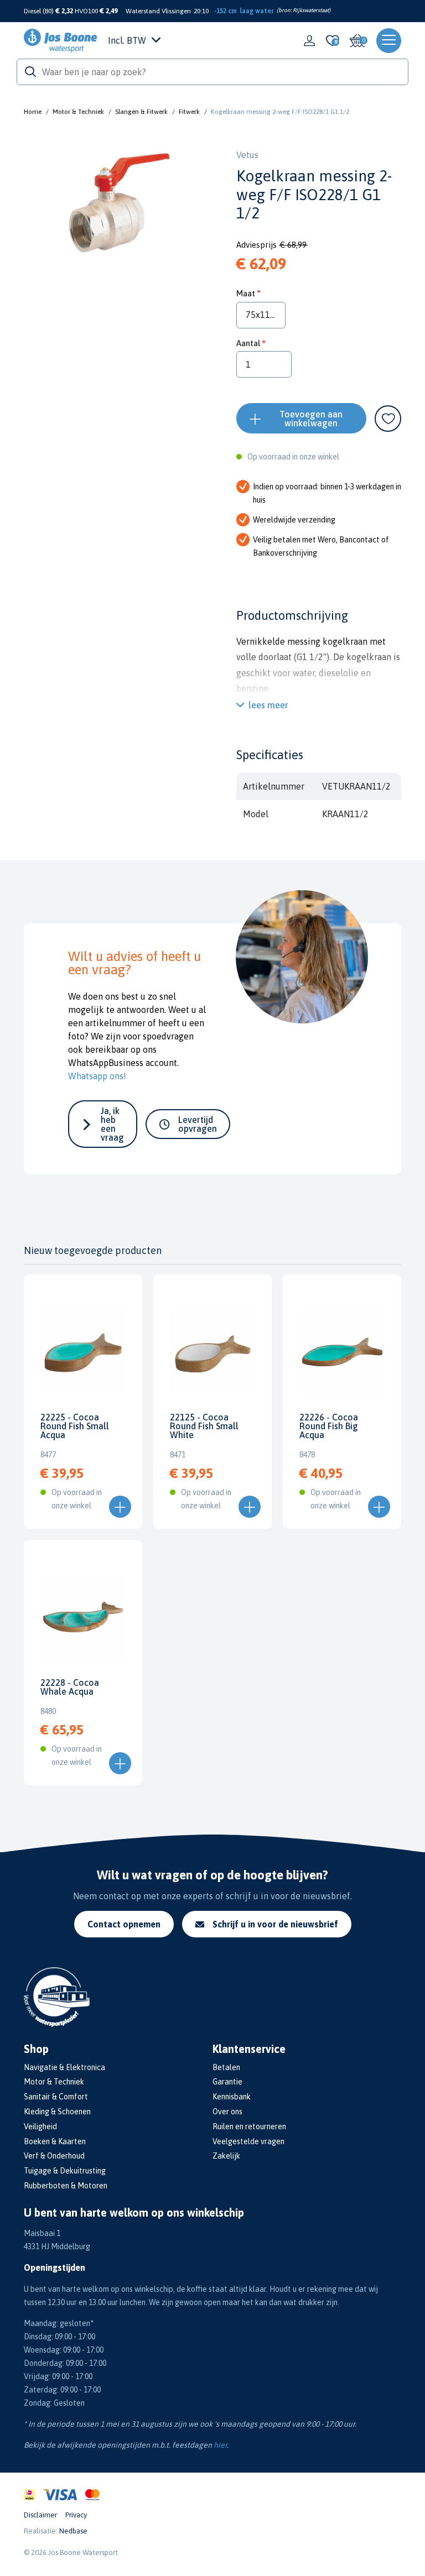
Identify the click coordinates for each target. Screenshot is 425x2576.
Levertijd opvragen (198, 1124)
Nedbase (73, 2531)
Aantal (248, 343)
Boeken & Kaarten (55, 2141)
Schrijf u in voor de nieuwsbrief (275, 1924)
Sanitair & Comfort (56, 2097)
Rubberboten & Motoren (66, 2186)
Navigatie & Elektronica (64, 2067)
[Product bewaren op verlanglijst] (388, 419)
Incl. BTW (127, 40)
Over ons (227, 2112)
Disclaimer (40, 2515)
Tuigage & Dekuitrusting (65, 2171)
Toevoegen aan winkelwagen (311, 419)
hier (220, 2445)
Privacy (76, 2515)
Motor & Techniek (78, 112)
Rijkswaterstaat (311, 10)
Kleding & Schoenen (57, 2112)
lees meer (268, 705)
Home (33, 112)
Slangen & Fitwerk (141, 112)
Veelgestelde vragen (248, 2141)
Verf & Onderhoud (54, 2156)
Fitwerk (189, 112)
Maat (246, 293)
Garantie (227, 2082)
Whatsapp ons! (97, 1076)
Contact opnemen (124, 1924)
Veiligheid (40, 2126)
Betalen (226, 2067)
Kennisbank (232, 2097)
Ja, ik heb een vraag (112, 1124)
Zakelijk (226, 2156)
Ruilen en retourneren (249, 2126)
